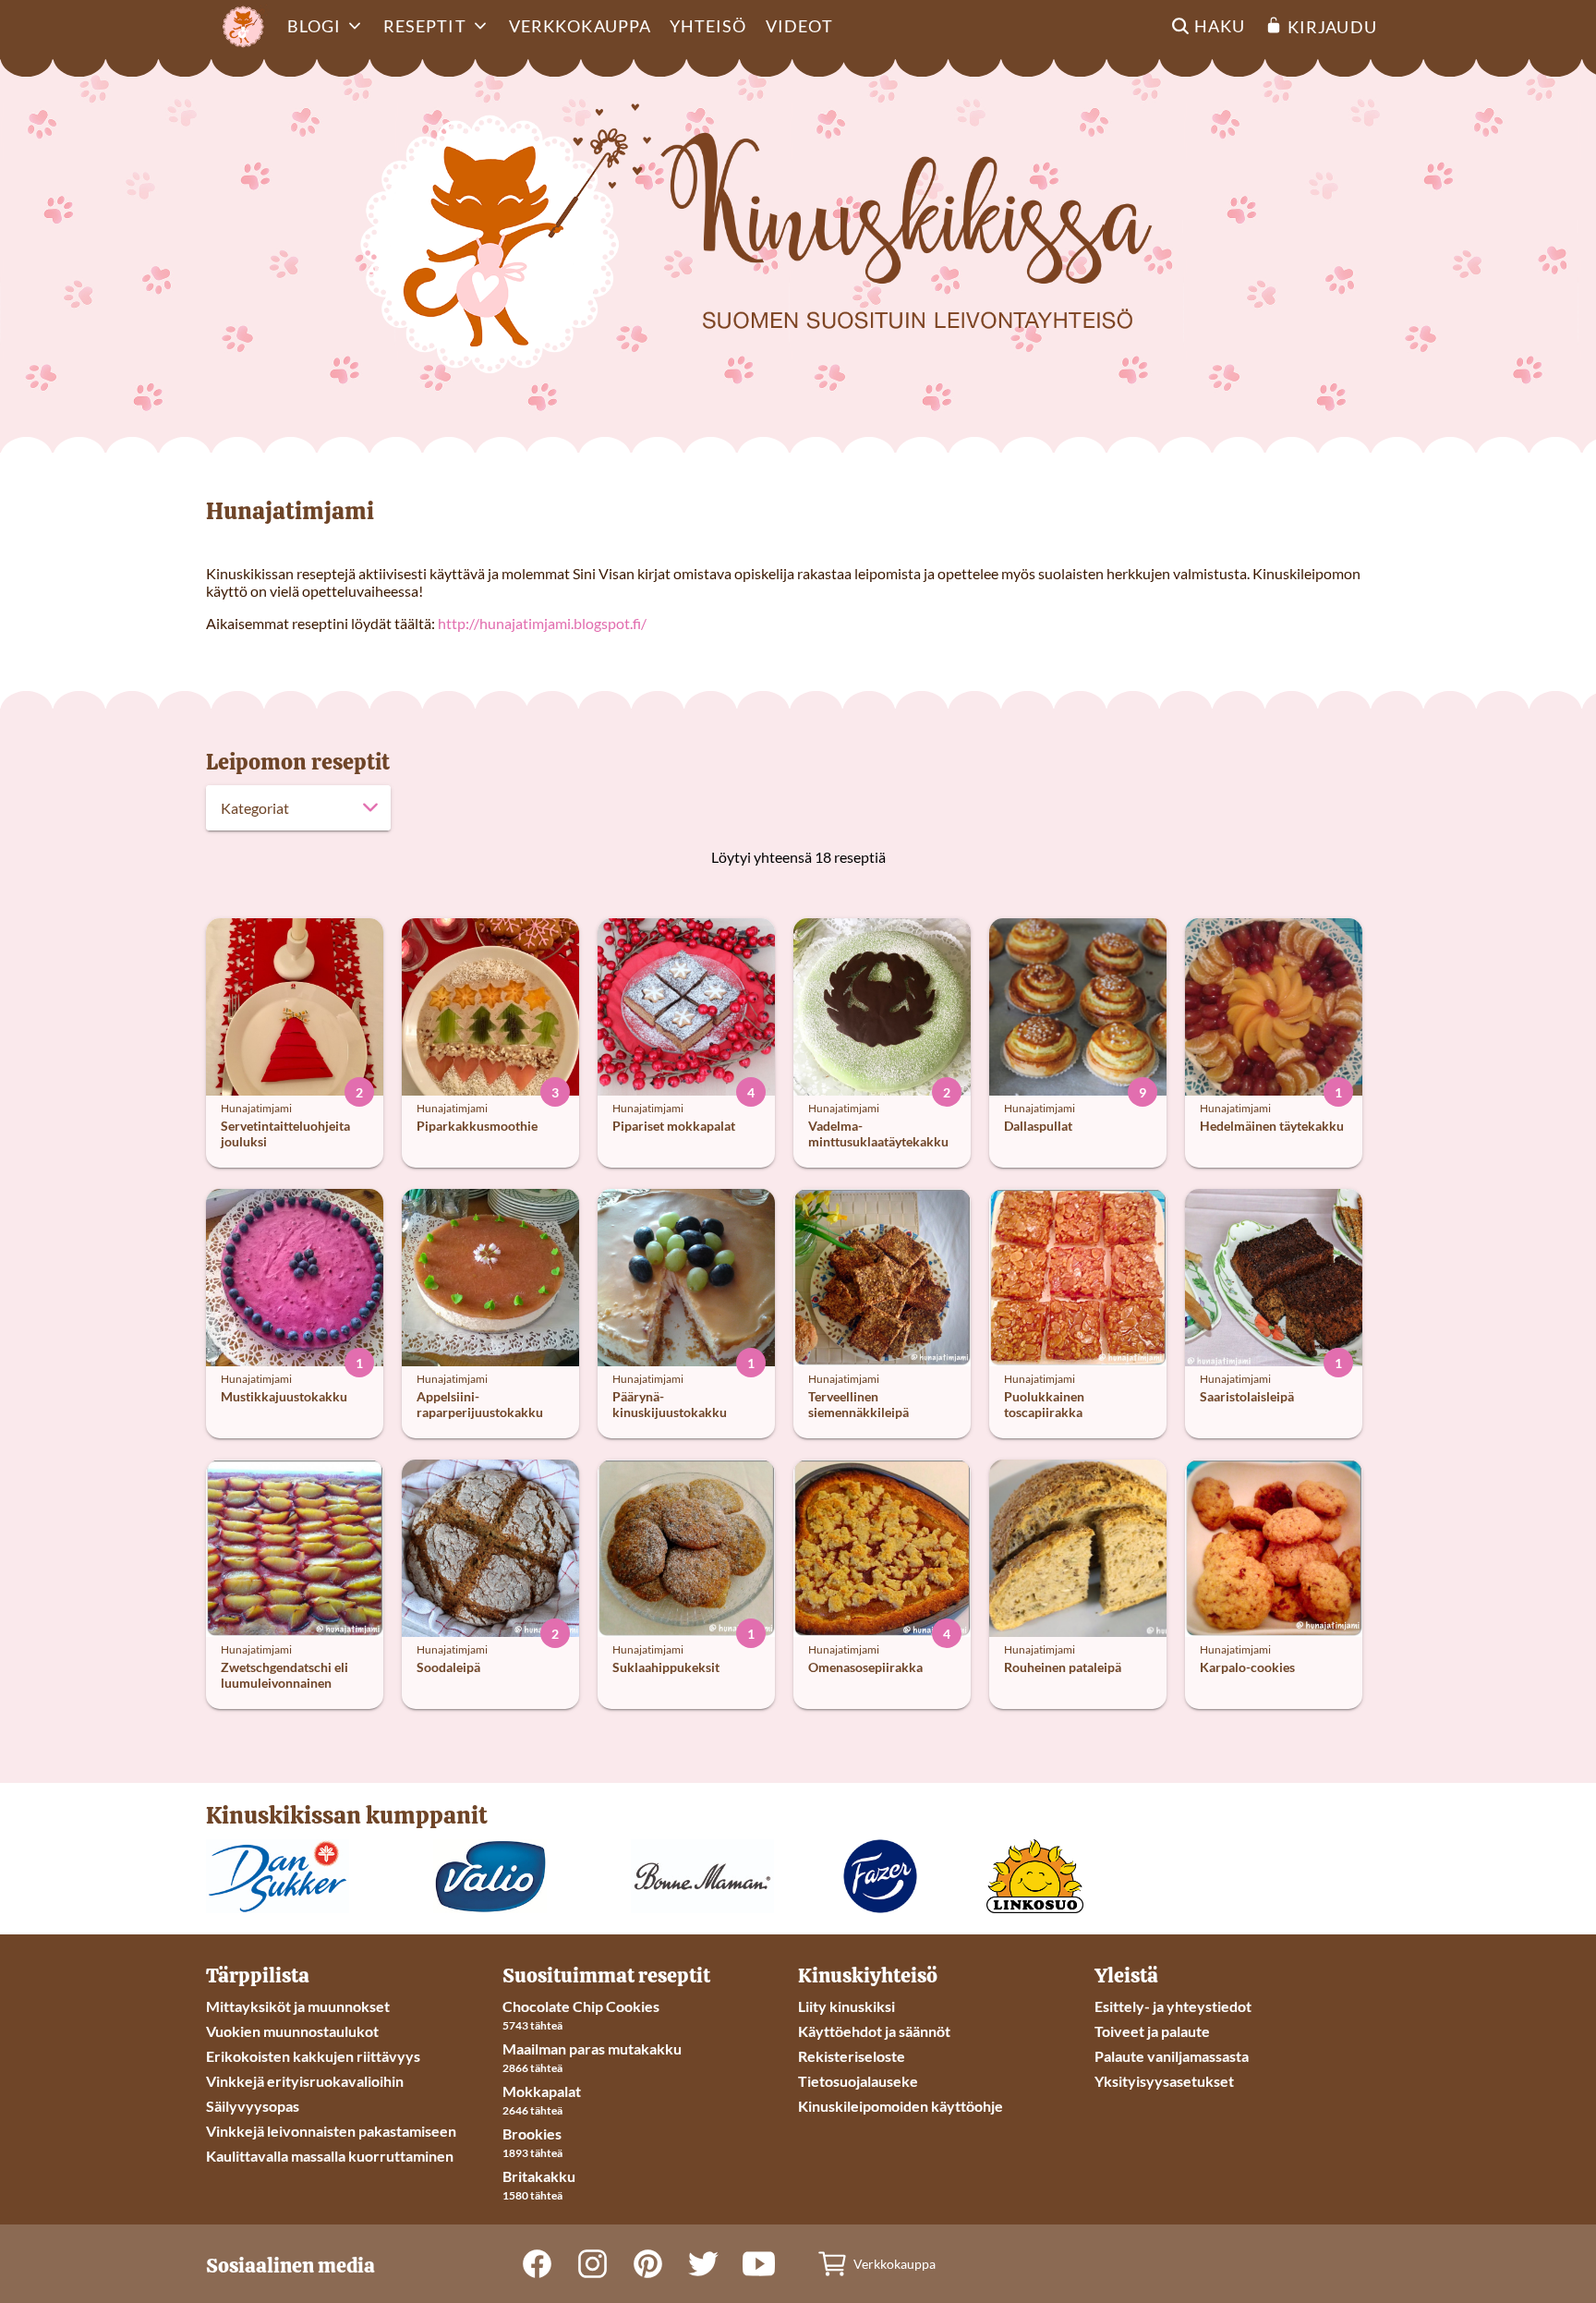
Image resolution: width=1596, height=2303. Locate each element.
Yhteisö (708, 26)
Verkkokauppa (580, 26)
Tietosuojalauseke (858, 2081)
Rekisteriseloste (852, 2056)
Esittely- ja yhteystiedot (1173, 2006)
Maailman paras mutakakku (592, 2048)
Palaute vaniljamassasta (1172, 2056)
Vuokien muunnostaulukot (292, 2031)
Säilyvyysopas (253, 2106)
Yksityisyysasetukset (1164, 2081)
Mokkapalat (542, 2091)
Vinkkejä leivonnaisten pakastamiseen (331, 2131)
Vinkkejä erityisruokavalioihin (305, 2081)
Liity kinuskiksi (846, 2006)
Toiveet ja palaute (1152, 2031)
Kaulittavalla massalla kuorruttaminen (330, 2156)
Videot (799, 26)
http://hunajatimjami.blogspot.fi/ (542, 623)
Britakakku (539, 2176)
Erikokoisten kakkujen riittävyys (313, 2056)
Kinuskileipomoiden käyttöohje (901, 2106)
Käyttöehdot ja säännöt (874, 2031)
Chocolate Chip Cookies (581, 2006)
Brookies (532, 2133)
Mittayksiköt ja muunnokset (298, 2006)
